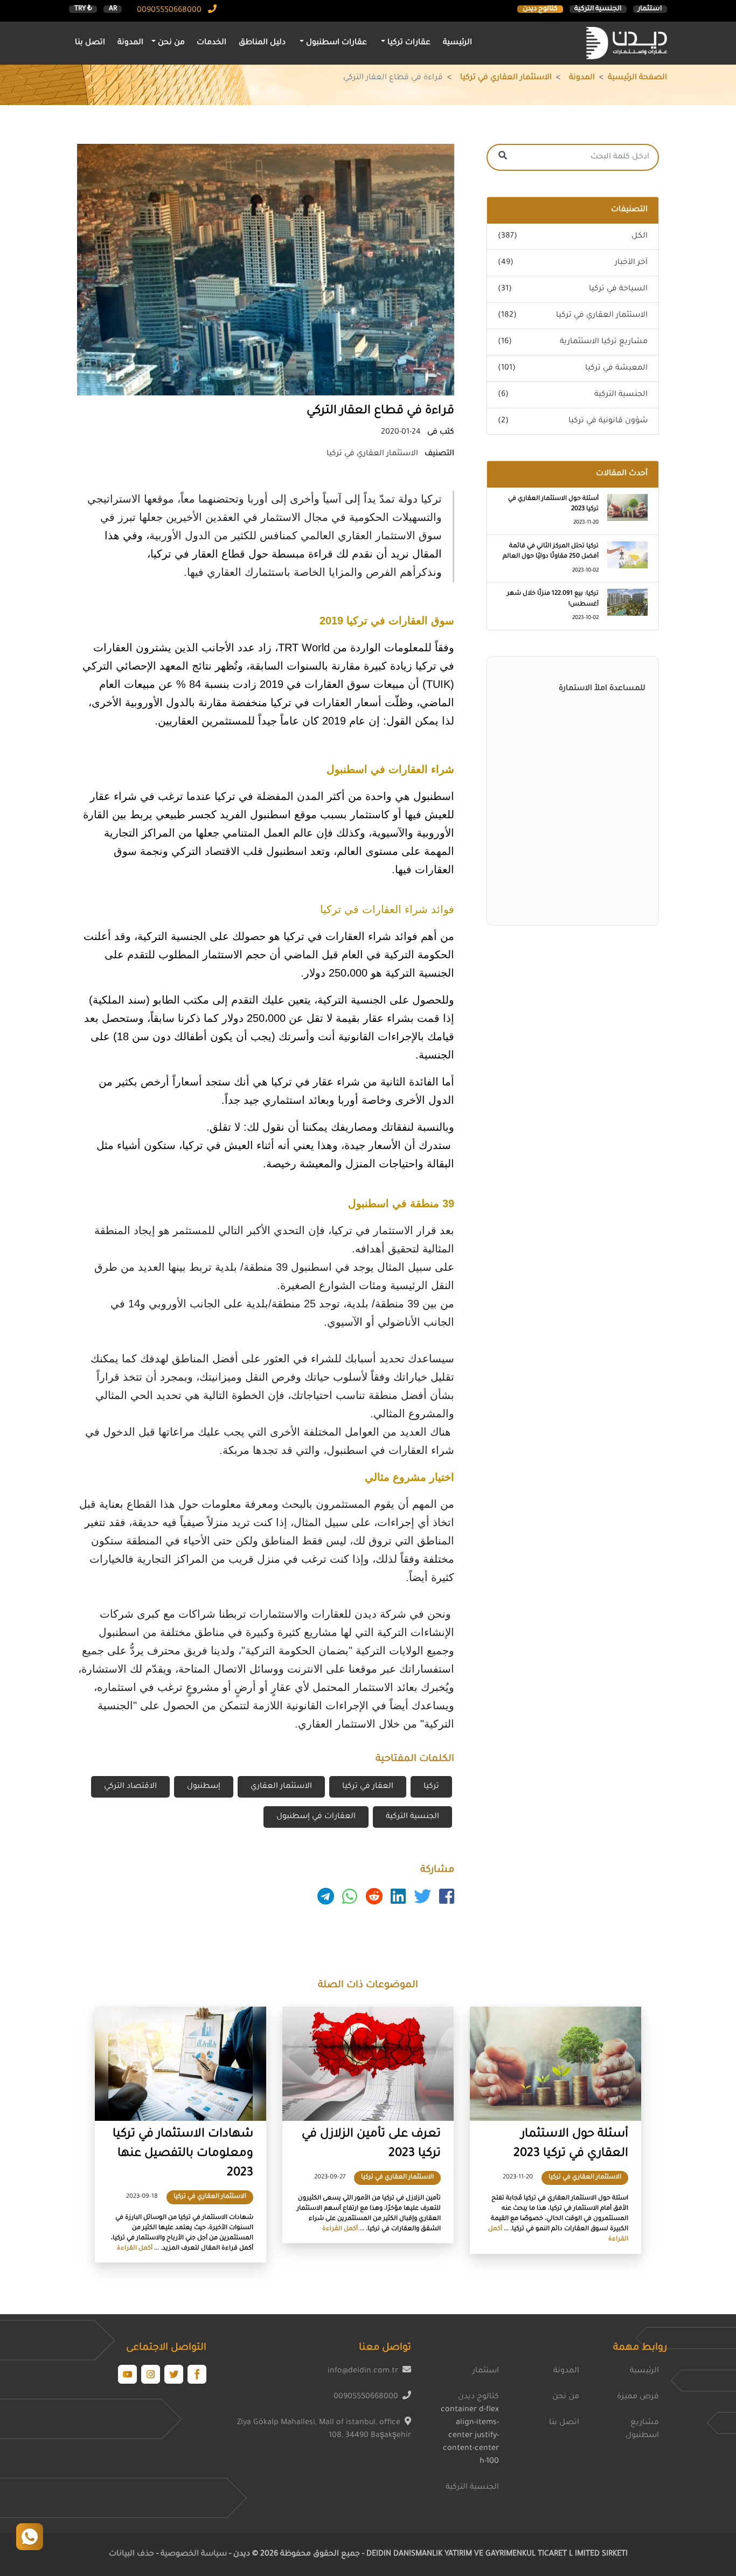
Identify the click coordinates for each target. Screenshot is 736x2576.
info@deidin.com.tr (363, 2371)
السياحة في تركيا (618, 289)
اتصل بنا (90, 43)
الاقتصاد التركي (130, 1787)
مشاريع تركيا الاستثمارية (604, 342)
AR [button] (113, 9)
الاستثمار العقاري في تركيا (506, 78)
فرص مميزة (638, 2397)
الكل (640, 236)
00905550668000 (170, 11)
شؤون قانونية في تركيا (608, 421)
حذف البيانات (131, 2554)
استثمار (650, 9)
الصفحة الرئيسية (637, 78)
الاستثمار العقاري (281, 1787)
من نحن (566, 2397)
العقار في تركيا (368, 1787)
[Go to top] (30, 2537)
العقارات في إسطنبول (316, 1817)
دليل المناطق (262, 43)
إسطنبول (204, 1787)
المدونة (130, 43)
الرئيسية (457, 43)
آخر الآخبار (631, 263)
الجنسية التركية (598, 9)
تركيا (431, 1787)
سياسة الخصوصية (193, 2554)
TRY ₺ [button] (83, 9)
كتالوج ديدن (540, 9)
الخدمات (211, 43)
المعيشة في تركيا (616, 368)
